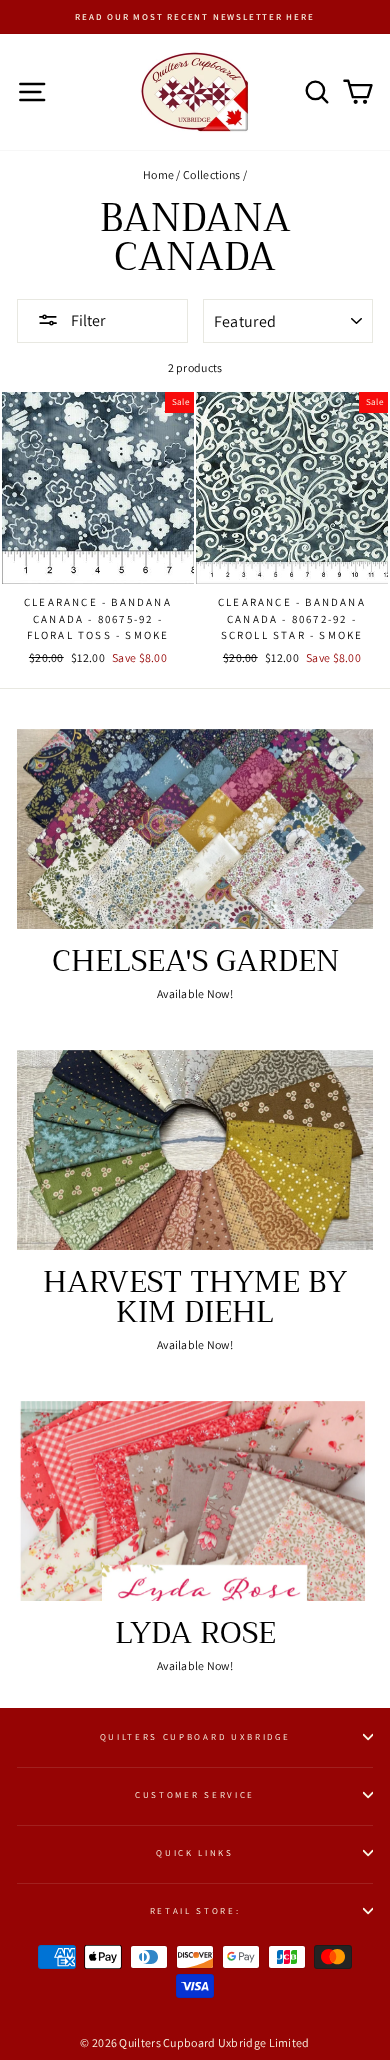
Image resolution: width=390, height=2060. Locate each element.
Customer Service (195, 1795)
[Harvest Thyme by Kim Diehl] (195, 1150)
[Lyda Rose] (195, 1501)
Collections (211, 174)
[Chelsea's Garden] (195, 829)
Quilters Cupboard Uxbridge (195, 1737)
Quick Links (194, 1853)
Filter (86, 320)
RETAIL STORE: (195, 1911)
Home (158, 174)
